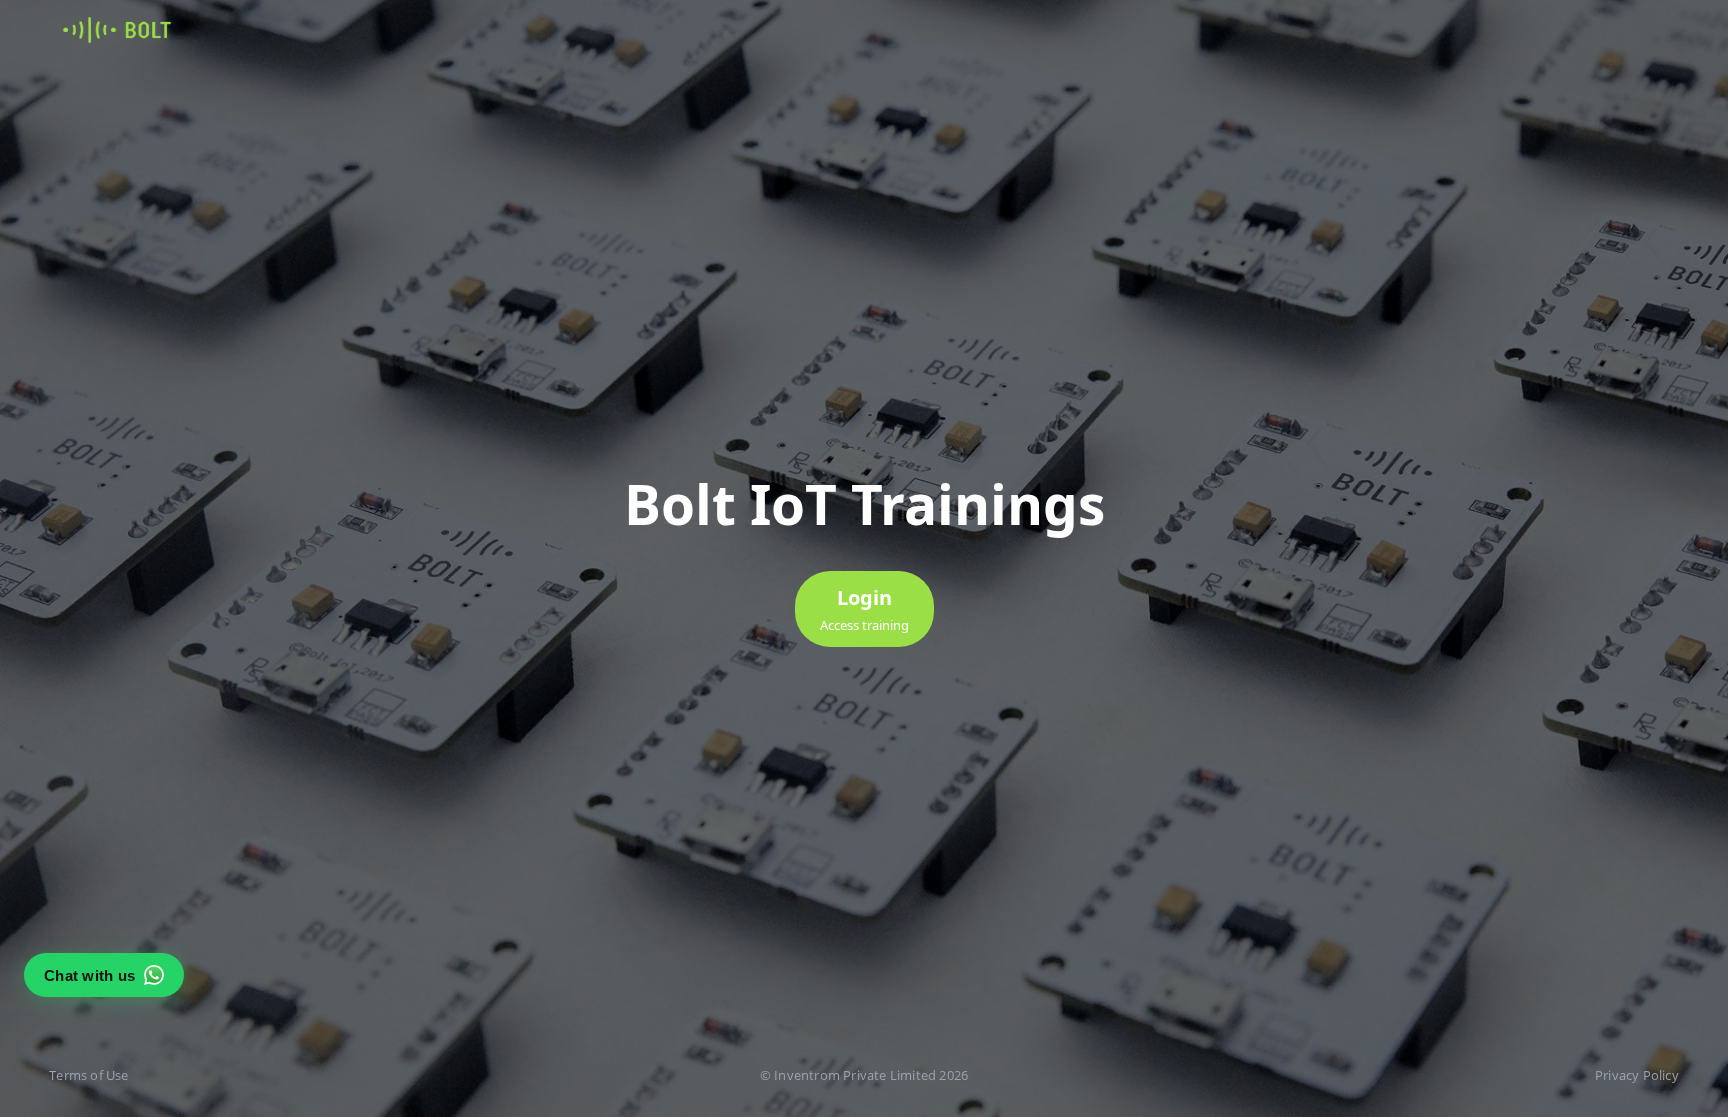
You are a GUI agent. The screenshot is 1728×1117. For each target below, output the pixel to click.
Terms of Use (88, 1075)
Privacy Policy (1637, 1075)
